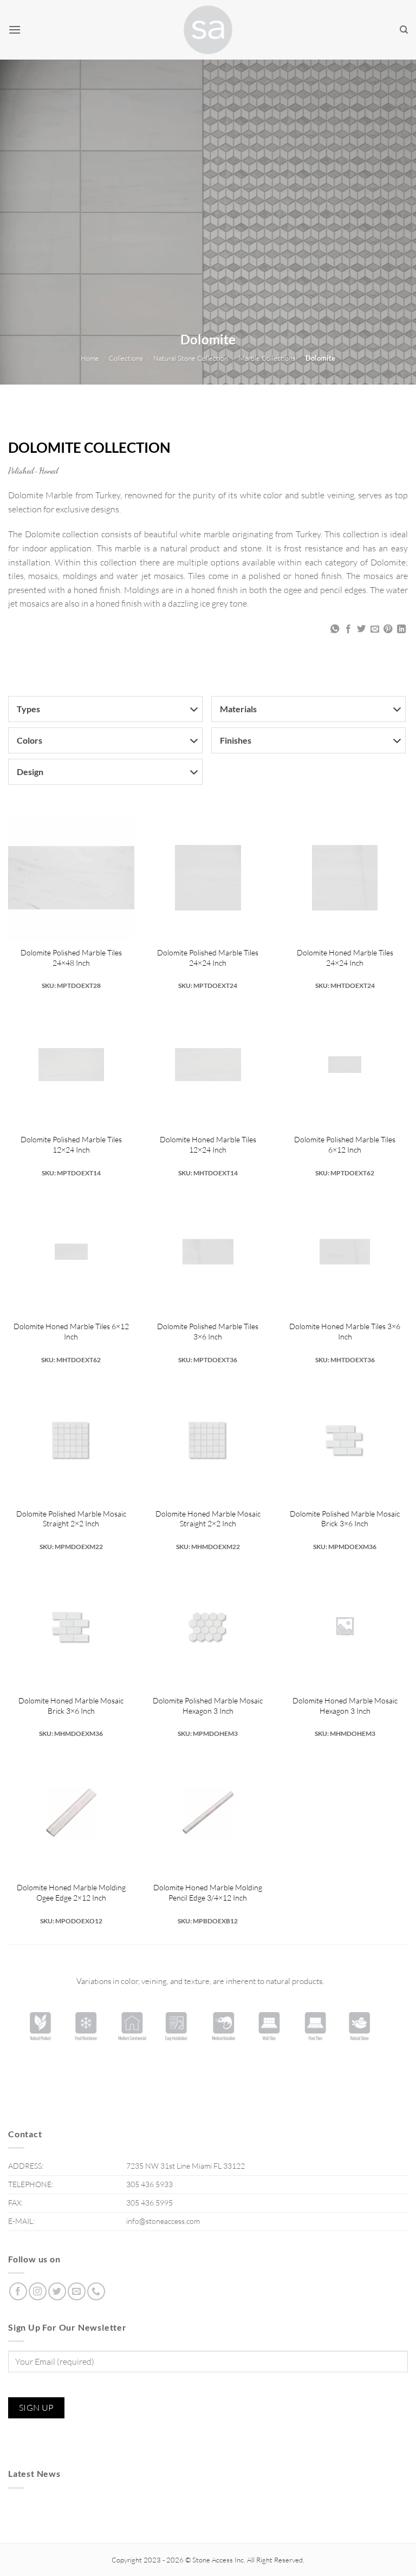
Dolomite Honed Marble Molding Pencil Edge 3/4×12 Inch (208, 1892)
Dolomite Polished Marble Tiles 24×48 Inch (71, 958)
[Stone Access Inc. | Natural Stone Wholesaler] (208, 30)
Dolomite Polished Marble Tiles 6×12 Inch (345, 1144)
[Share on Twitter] (361, 629)
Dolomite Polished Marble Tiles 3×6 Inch (208, 1331)
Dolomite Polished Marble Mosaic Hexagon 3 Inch (208, 1706)
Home (90, 358)
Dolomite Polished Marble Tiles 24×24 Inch (208, 958)
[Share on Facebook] (348, 629)
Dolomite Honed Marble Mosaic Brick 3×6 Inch (71, 1706)
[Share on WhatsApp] (335, 629)
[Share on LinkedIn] (401, 629)
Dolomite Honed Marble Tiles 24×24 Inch (345, 958)
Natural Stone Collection (191, 358)
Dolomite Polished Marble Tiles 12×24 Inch (71, 1144)
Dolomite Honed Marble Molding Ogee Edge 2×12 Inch (71, 1892)
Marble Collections (267, 358)
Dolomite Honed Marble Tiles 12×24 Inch (208, 1144)
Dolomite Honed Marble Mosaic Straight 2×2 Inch (208, 1519)
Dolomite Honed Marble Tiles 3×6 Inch (345, 1331)
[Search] (404, 30)
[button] (15, 30)
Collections (126, 358)
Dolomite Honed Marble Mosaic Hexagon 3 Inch (345, 1706)
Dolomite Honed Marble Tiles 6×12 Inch (71, 1331)
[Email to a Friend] (375, 629)
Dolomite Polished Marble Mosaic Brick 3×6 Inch (345, 1519)
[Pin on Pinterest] (388, 629)
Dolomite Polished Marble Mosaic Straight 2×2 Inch (71, 1519)
